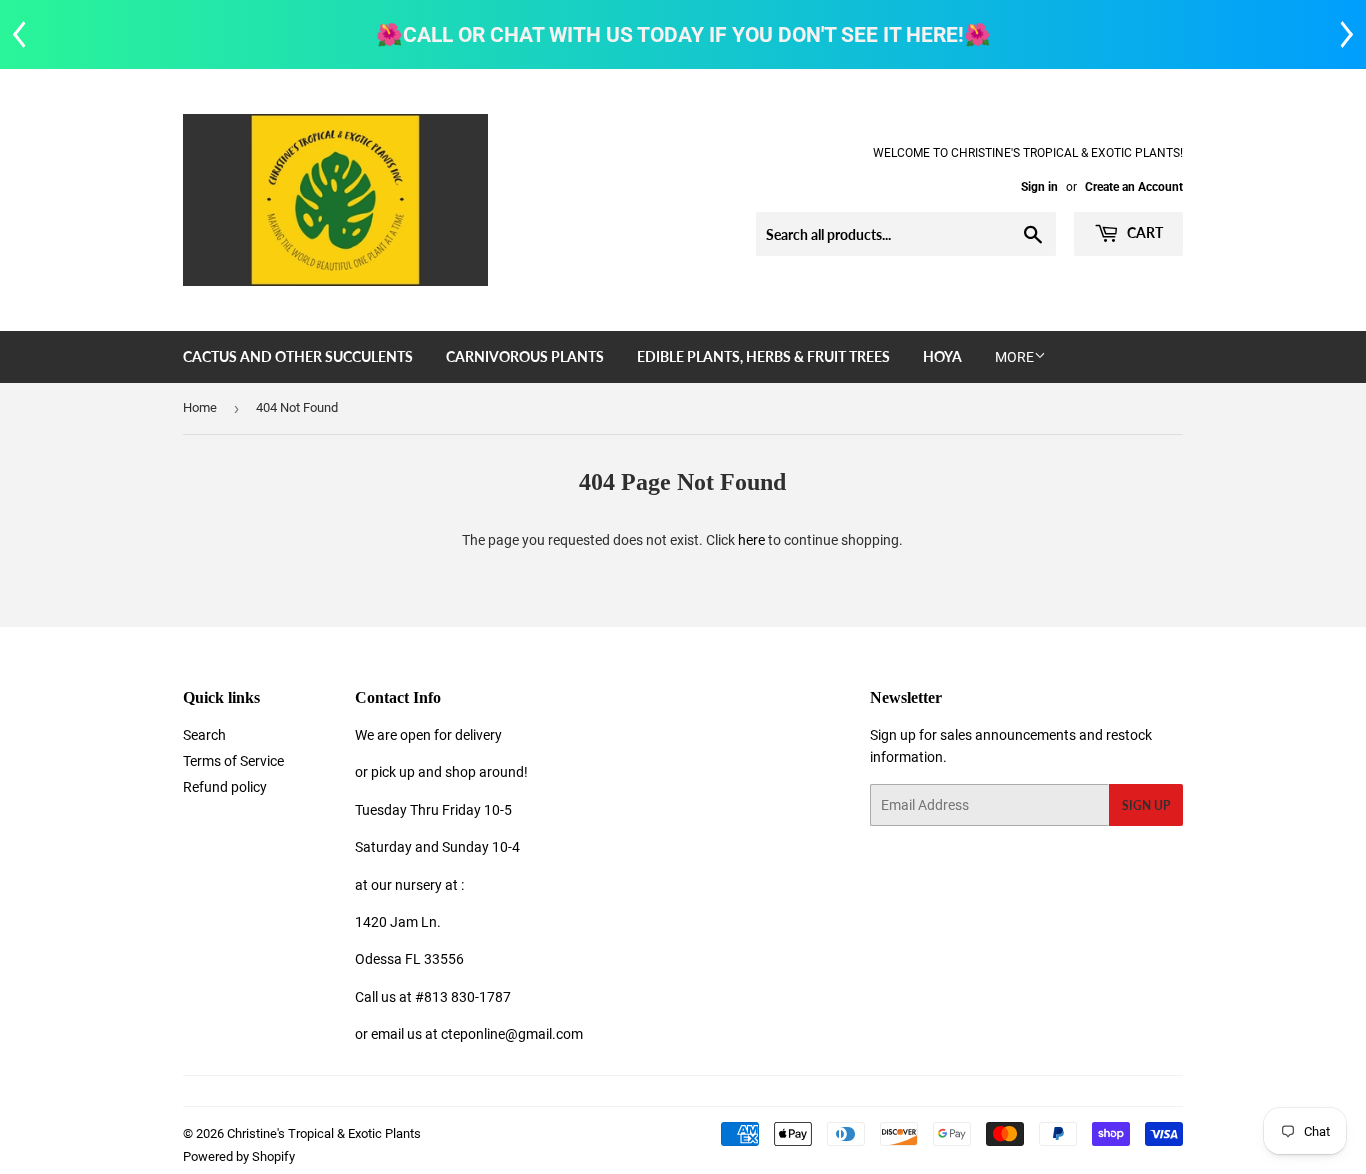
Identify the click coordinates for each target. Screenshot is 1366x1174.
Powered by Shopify (239, 1156)
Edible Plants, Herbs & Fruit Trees (763, 356)
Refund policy (225, 787)
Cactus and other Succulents (298, 356)
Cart (1143, 232)
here (751, 540)
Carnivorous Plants (525, 356)
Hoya (942, 356)
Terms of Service (233, 761)
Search (204, 735)
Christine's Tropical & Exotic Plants (324, 1133)
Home (200, 407)
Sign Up (1146, 805)
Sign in (1039, 187)
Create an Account (1134, 187)
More (1014, 357)
